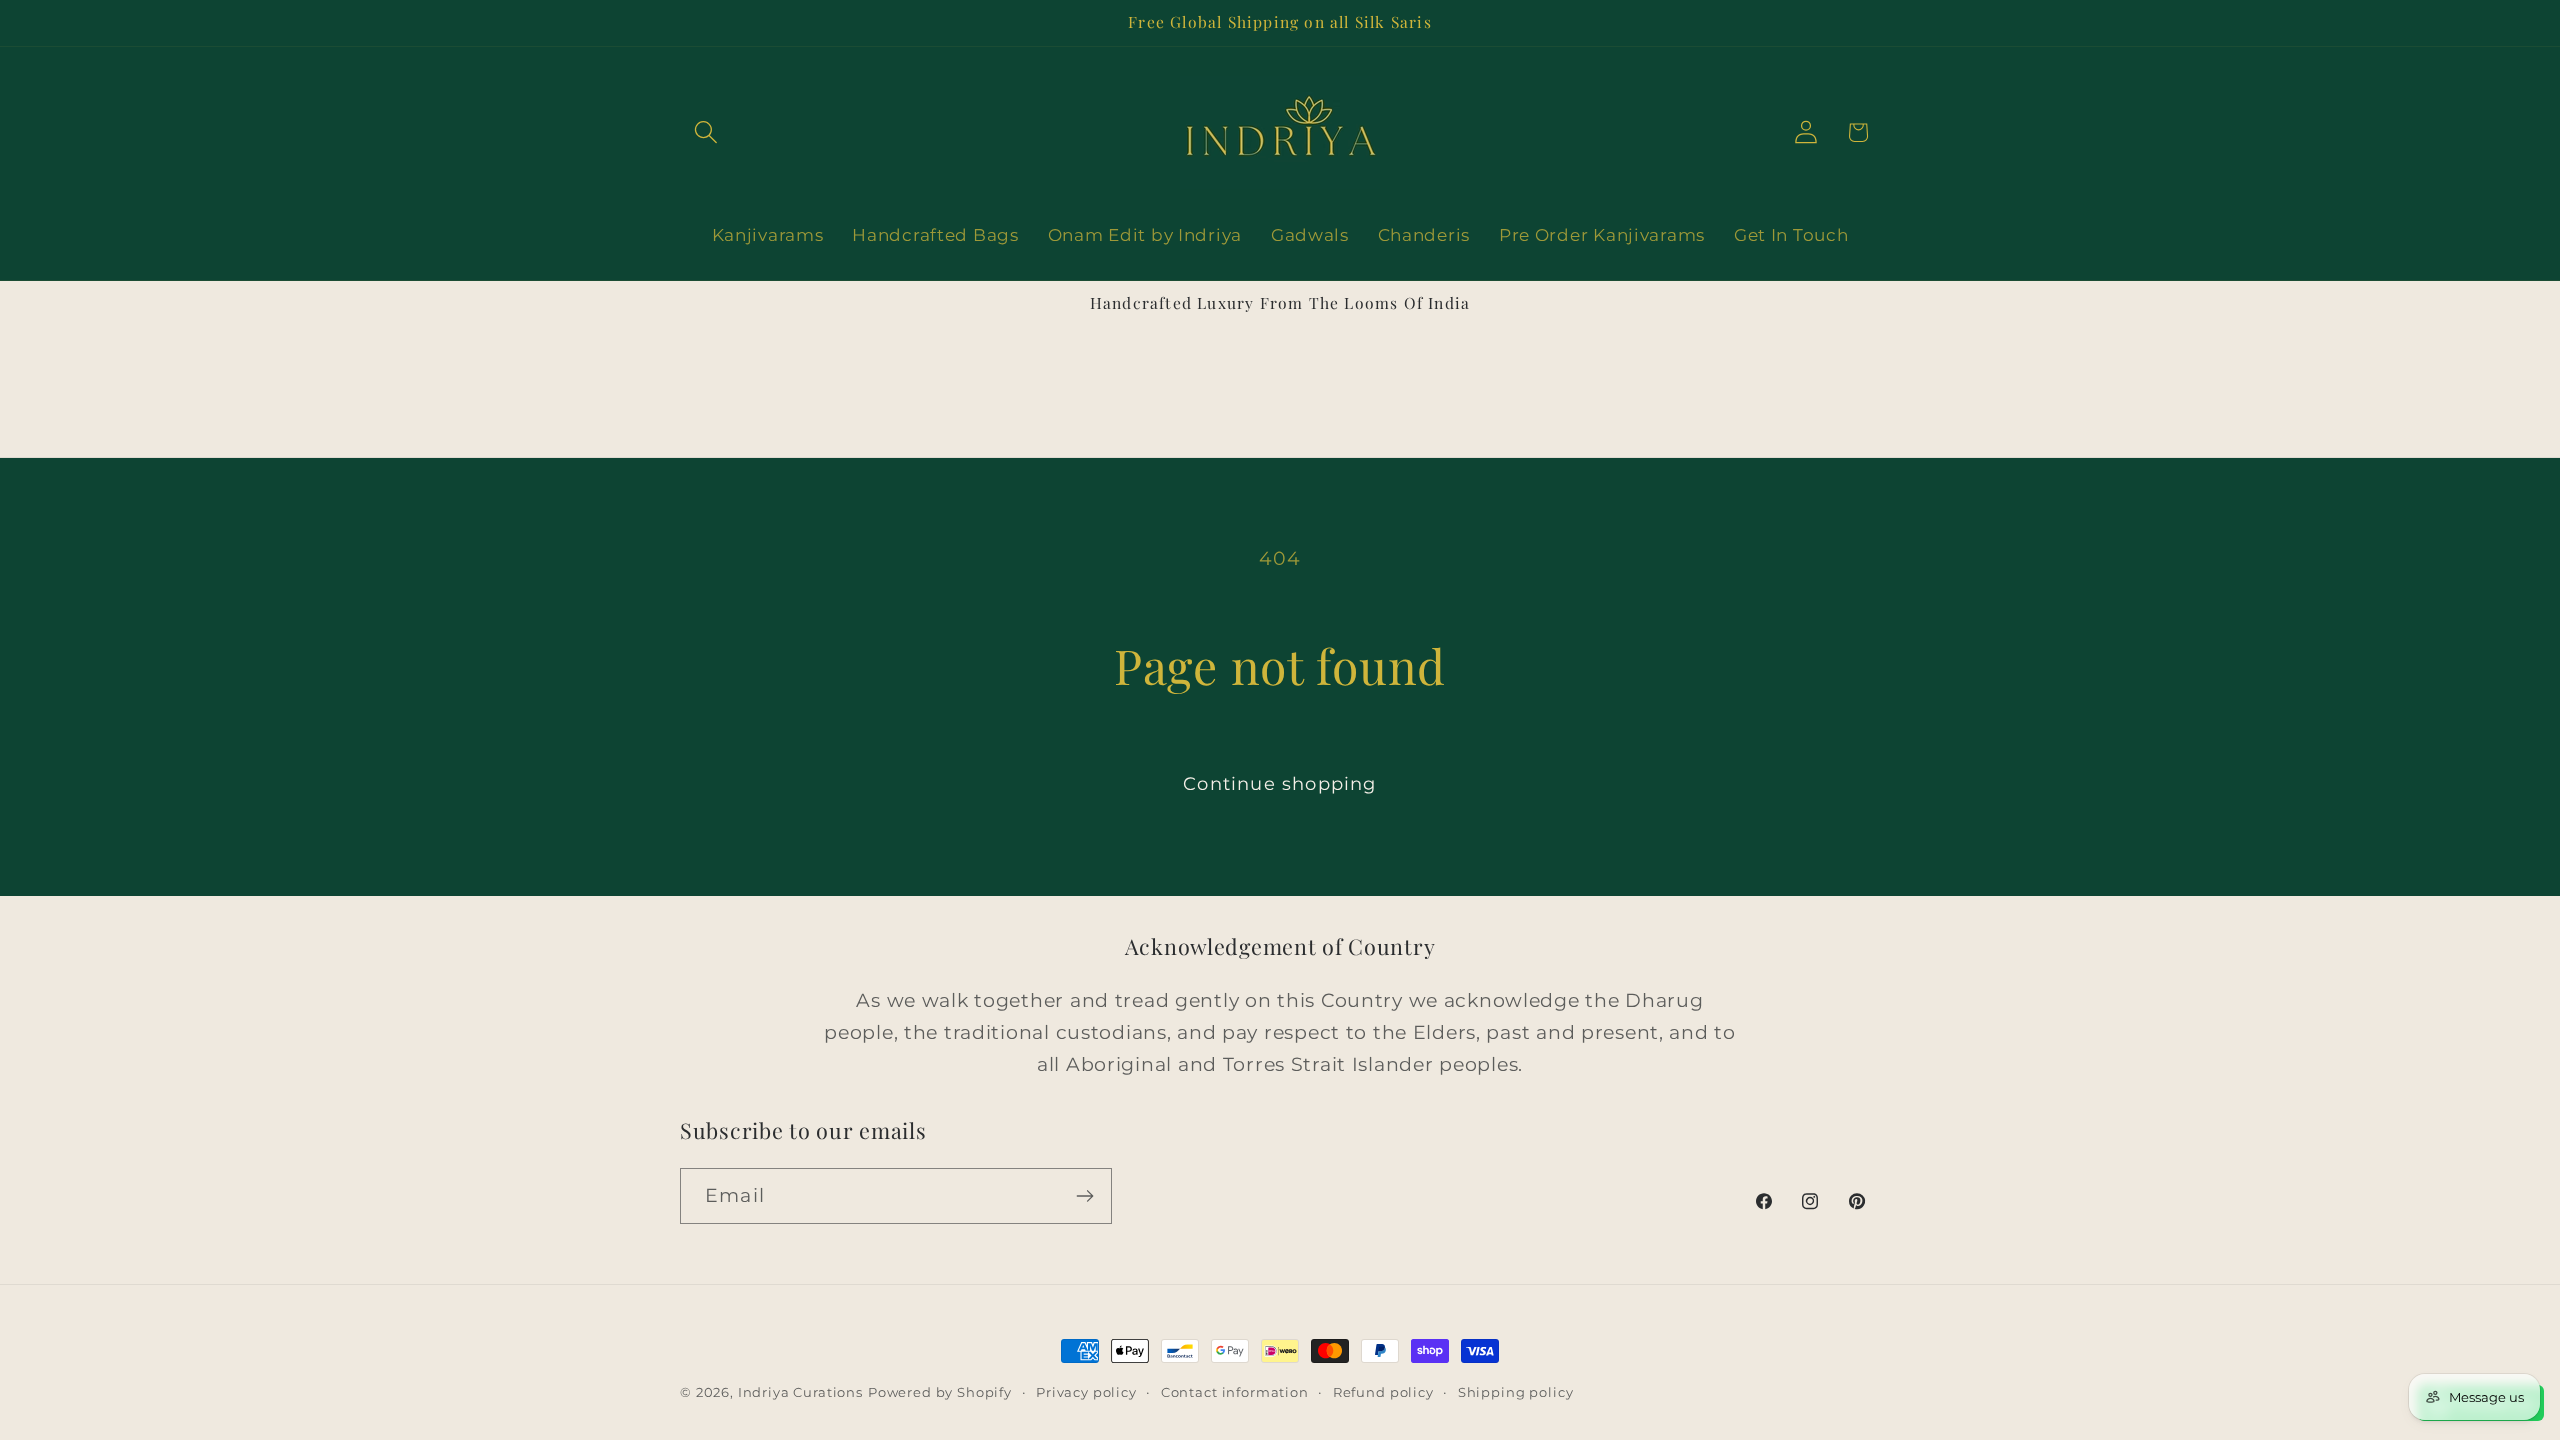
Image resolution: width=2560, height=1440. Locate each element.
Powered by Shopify (940, 1392)
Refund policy (1383, 1392)
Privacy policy (1086, 1392)
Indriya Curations (800, 1392)
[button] (706, 132)
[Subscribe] (1084, 1196)
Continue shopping (1279, 784)
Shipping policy (1516, 1392)
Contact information (1235, 1392)
